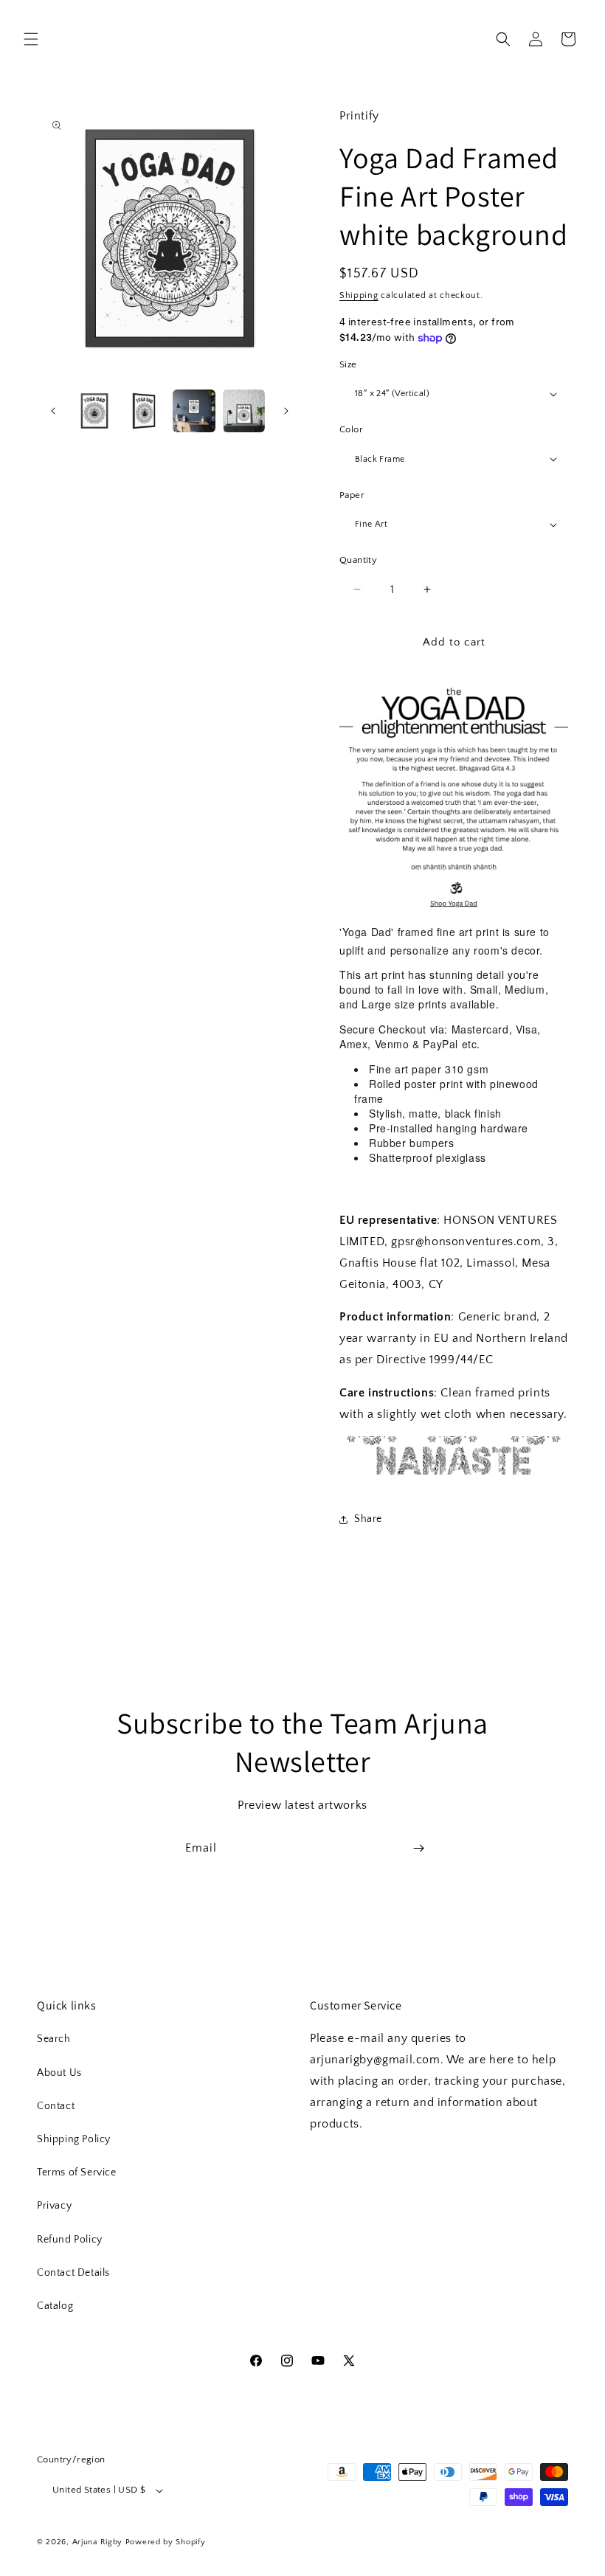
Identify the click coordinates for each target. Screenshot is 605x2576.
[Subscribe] (418, 1848)
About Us (59, 2073)
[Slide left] (53, 411)
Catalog (55, 2306)
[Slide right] (286, 411)
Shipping (359, 295)
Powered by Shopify (166, 2542)
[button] (31, 39)
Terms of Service (77, 2172)
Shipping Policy (74, 2139)
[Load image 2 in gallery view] (145, 411)
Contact (56, 2106)
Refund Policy (70, 2240)
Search (54, 2039)
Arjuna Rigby (99, 2542)
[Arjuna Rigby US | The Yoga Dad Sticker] (454, 906)
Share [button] (368, 1519)
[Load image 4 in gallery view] (244, 411)
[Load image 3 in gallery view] (194, 411)
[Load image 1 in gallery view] (94, 411)
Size (348, 364)
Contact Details (73, 2273)
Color (351, 429)
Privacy (54, 2206)
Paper (352, 495)
